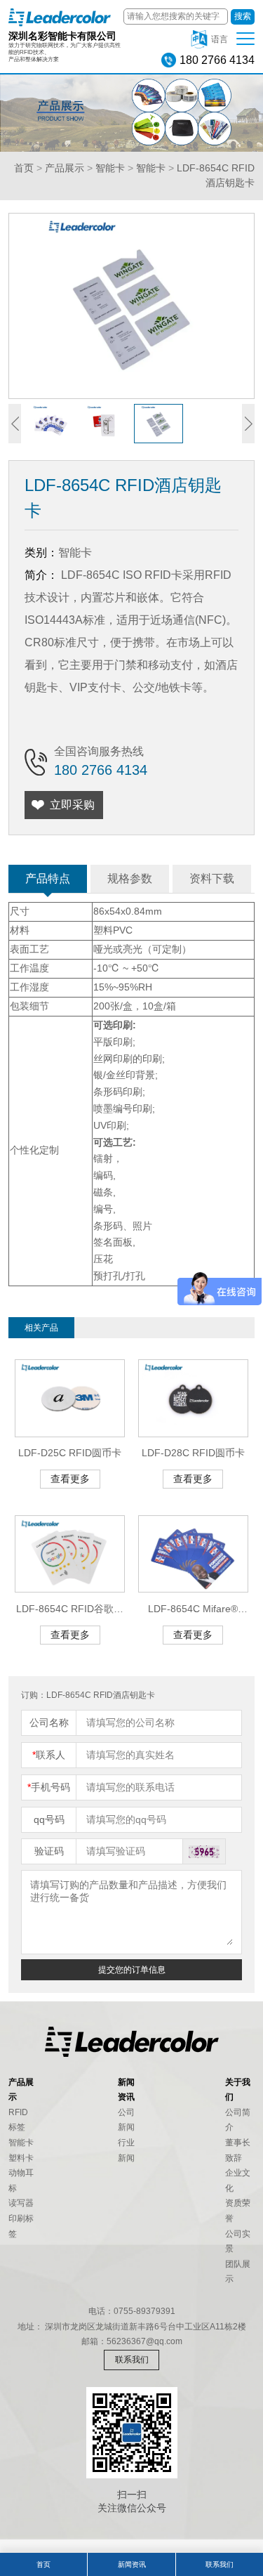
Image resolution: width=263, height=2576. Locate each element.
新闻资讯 (132, 2564)
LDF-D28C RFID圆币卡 (193, 1453)
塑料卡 (21, 2158)
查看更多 (70, 1479)
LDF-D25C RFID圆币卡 (70, 1453)
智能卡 (110, 168)
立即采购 (72, 805)
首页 (24, 168)
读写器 (21, 2203)
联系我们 (132, 2360)
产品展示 (65, 168)
